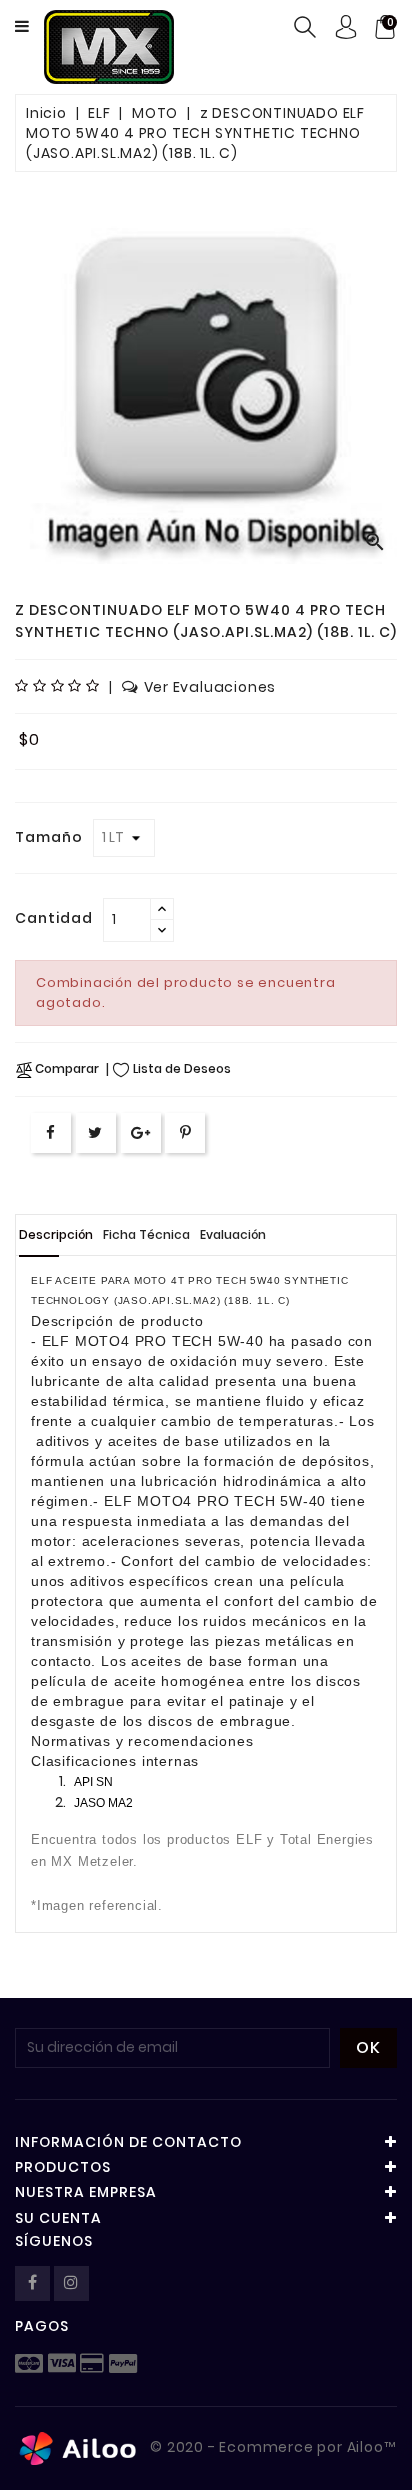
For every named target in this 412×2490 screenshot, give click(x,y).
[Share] (51, 1132)
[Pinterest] (186, 1132)
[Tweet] (95, 1132)
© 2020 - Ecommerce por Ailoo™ (271, 2447)
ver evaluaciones (210, 687)
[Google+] (141, 1132)
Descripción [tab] (56, 1234)
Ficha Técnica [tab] (146, 1234)
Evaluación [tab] (233, 1234)
